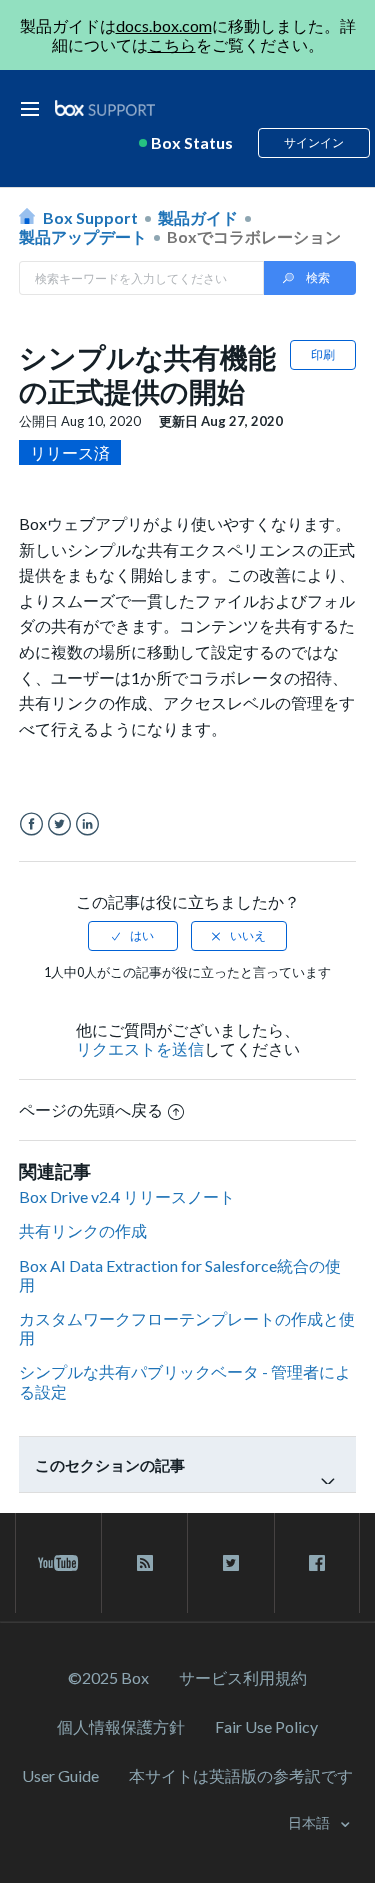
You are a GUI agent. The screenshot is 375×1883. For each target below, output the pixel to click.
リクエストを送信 (140, 1048)
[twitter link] (230, 1563)
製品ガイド (198, 217)
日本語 (310, 1822)
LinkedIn (87, 824)
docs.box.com (164, 25)
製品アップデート (83, 236)
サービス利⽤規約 (243, 1677)
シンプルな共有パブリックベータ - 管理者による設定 (185, 1381)
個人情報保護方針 (121, 1726)
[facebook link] (317, 1563)
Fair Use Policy (266, 1726)
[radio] (133, 936)
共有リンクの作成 (83, 1230)
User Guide (60, 1775)
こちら (172, 44)
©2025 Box (108, 1677)
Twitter (59, 824)
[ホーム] (105, 108)
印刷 (323, 354)
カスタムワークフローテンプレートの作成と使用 (187, 1328)
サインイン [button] (314, 142)
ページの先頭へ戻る (91, 1109)
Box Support (90, 217)
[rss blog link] (144, 1563)
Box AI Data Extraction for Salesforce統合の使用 (180, 1275)
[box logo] (105, 107)
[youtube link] (58, 1563)
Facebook (31, 824)
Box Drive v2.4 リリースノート (127, 1196)
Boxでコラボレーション (254, 236)
